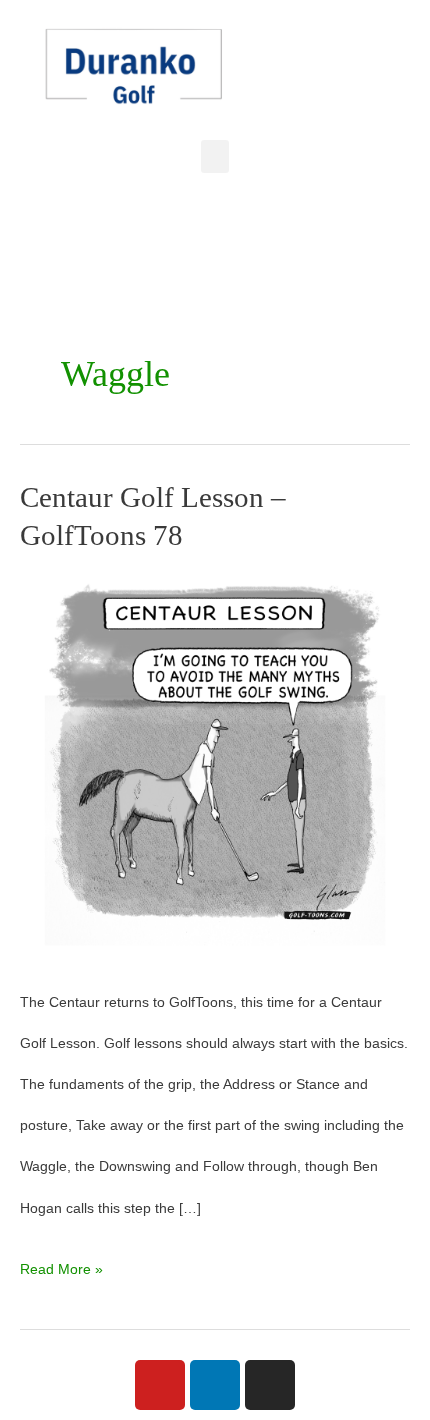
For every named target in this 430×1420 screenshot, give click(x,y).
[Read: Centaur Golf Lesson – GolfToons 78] (215, 765)
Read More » (61, 1263)
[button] (215, 156)
